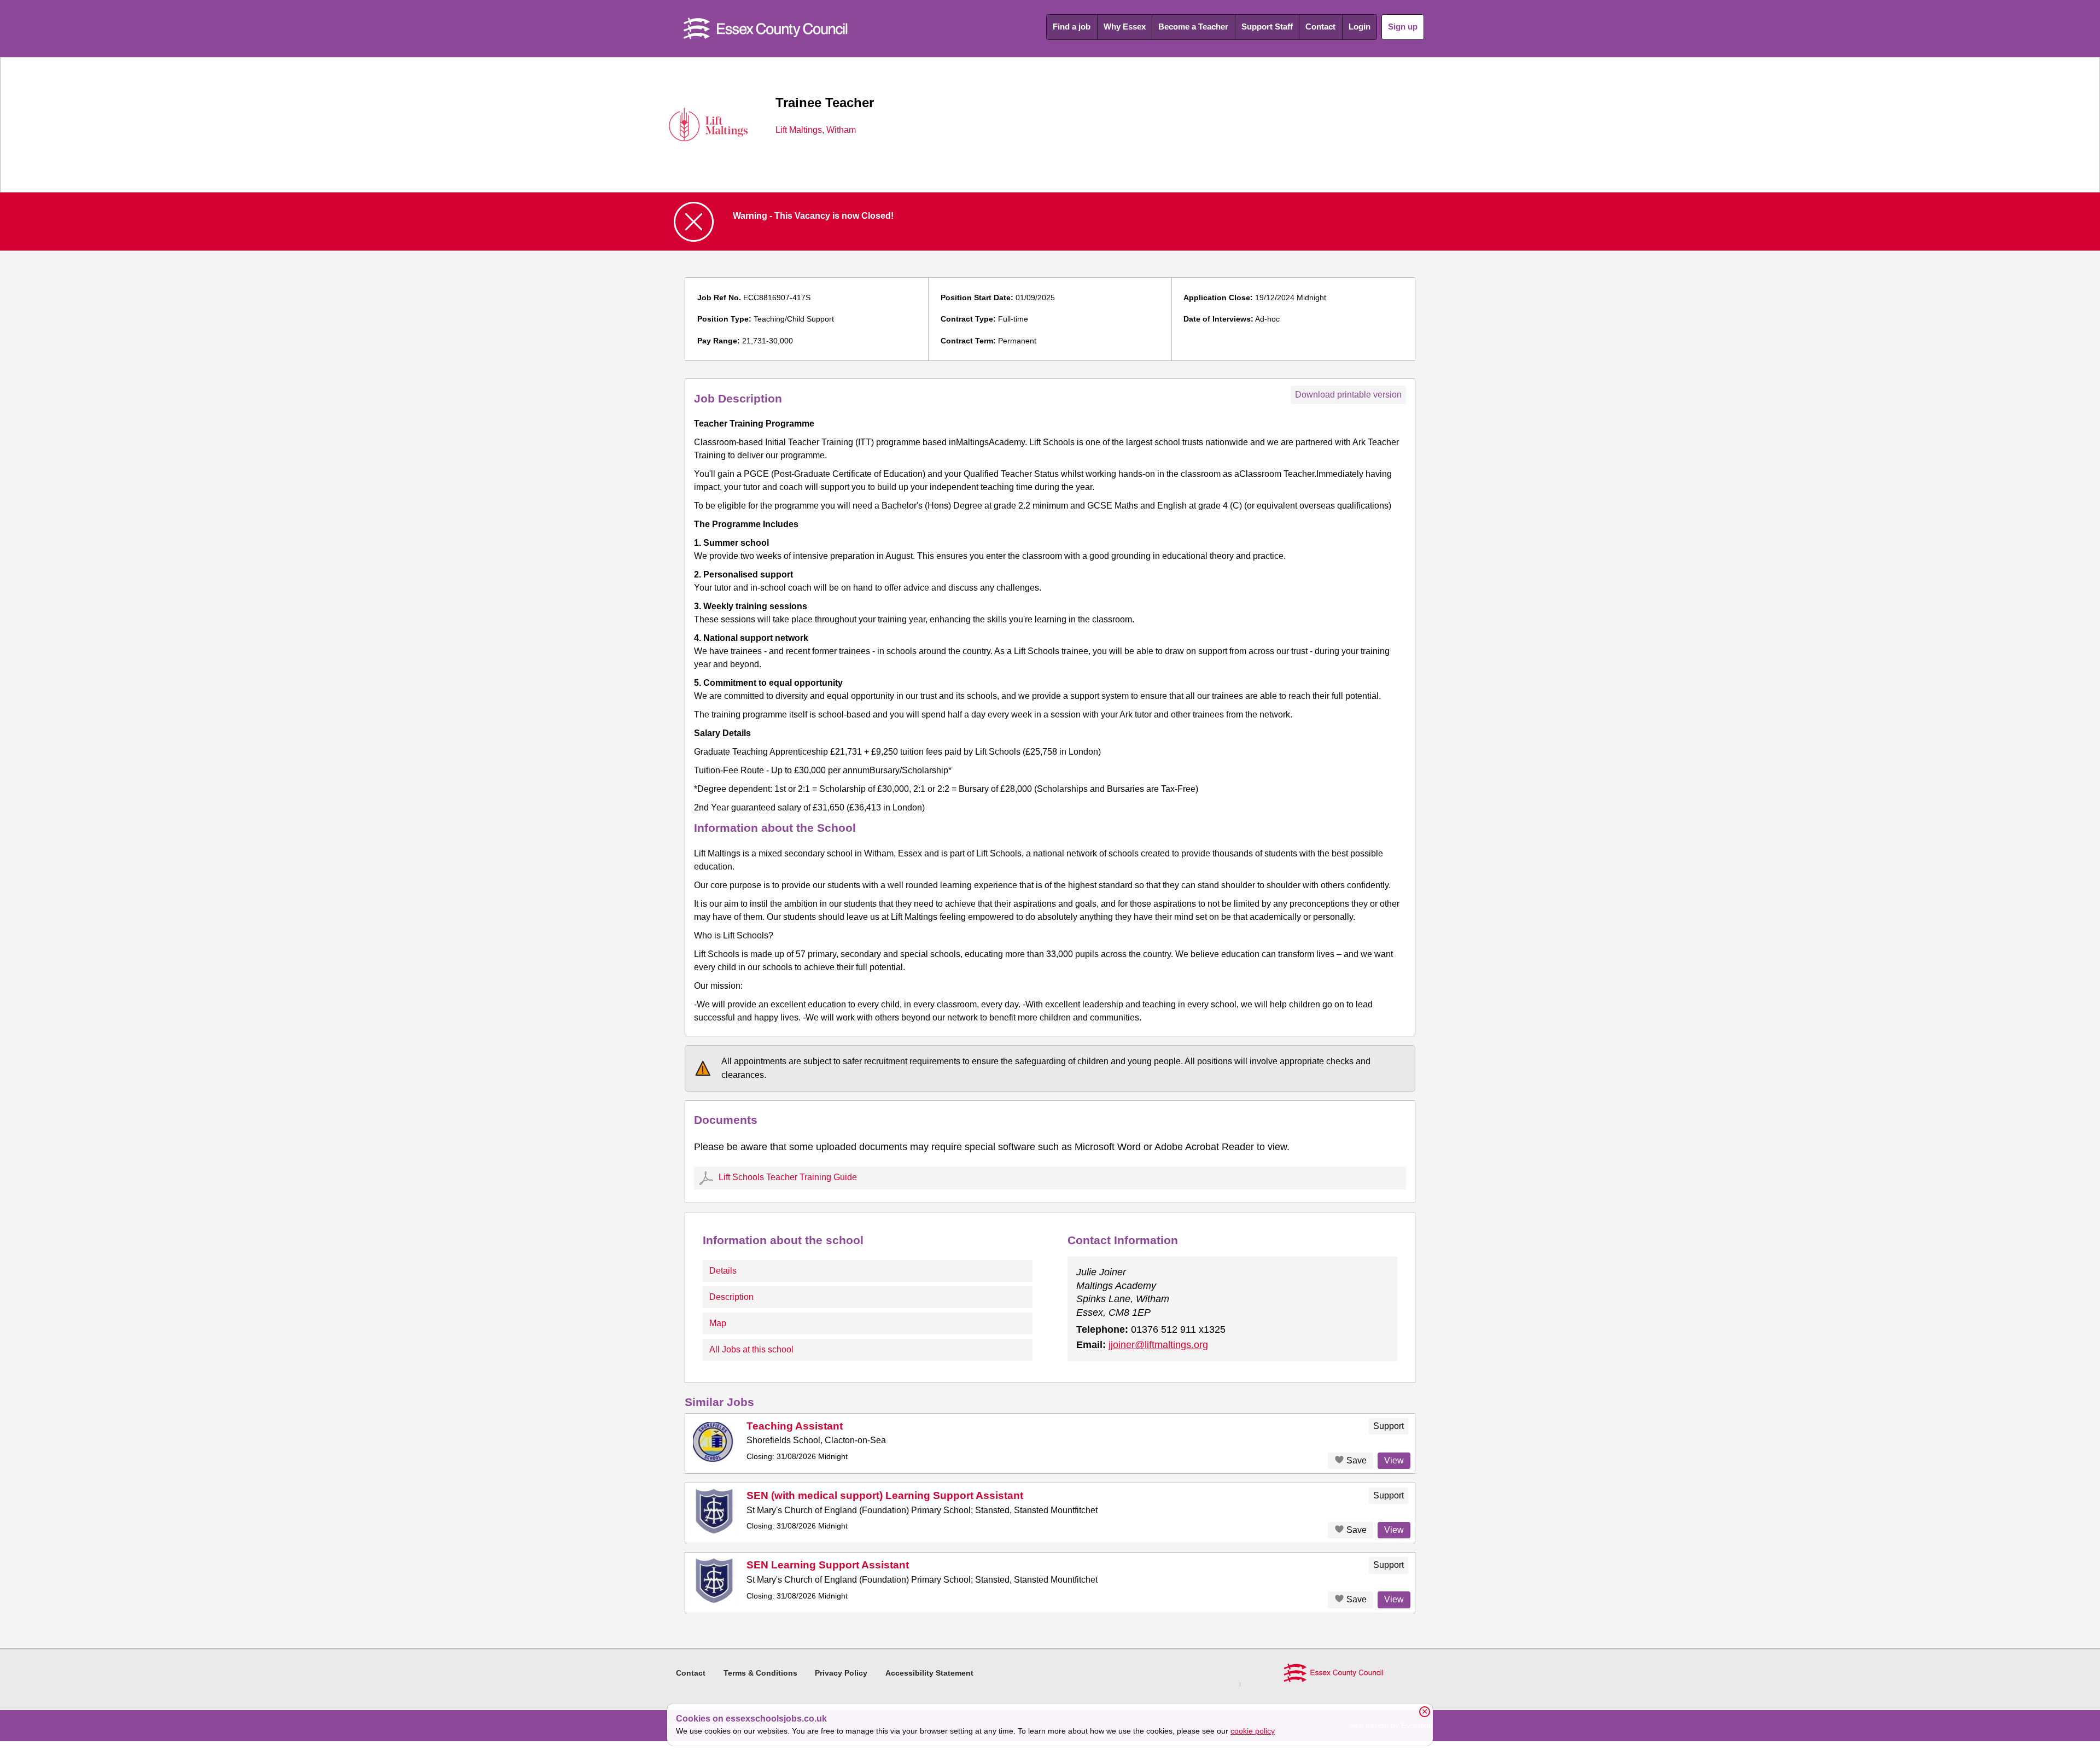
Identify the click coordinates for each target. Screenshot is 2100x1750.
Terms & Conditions (760, 1673)
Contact (1320, 27)
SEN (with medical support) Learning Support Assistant (885, 1495)
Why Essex (1125, 27)
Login (1360, 27)
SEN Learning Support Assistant (828, 1565)
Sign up (1403, 27)
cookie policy (1253, 1731)
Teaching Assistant (795, 1426)
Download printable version (1348, 395)
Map (718, 1323)
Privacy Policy (841, 1673)
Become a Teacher (1193, 27)
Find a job (1072, 27)
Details (723, 1271)
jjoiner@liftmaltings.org (1158, 1345)
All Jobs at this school (751, 1349)
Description (731, 1297)
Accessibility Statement (929, 1673)
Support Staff (1267, 27)
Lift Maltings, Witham (816, 130)
